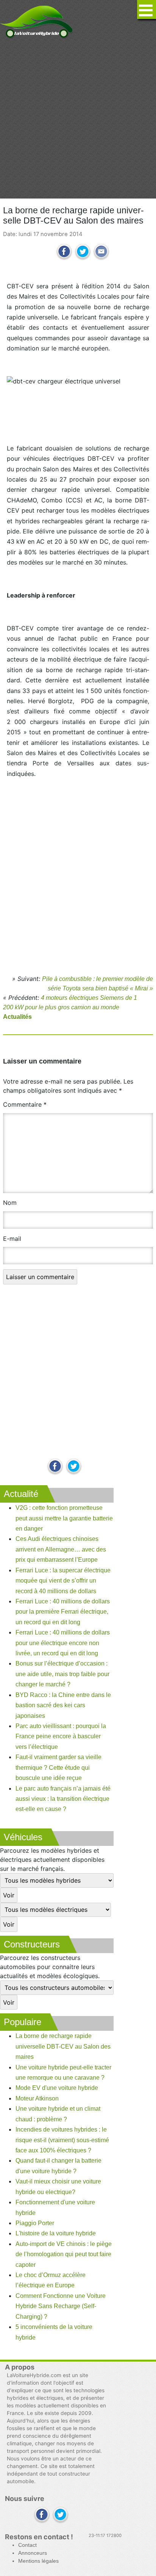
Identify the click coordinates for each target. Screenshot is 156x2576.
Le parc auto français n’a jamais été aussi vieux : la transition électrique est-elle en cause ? (63, 1799)
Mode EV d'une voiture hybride (57, 2088)
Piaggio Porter (35, 2223)
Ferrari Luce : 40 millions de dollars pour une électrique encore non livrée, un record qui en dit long (63, 1643)
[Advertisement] (78, 119)
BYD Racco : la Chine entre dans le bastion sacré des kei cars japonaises (63, 1705)
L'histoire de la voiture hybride (56, 2233)
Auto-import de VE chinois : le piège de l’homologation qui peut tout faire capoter (64, 2254)
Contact (27, 2545)
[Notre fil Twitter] (74, 1467)
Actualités (17, 1017)
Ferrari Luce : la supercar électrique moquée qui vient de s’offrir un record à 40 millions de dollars (63, 1581)
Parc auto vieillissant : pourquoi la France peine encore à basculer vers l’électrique (61, 1736)
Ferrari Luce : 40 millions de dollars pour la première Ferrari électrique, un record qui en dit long (63, 1612)
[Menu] (147, 9)
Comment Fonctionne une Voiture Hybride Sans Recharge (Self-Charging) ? (61, 2306)
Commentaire (25, 1104)
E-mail (12, 1239)
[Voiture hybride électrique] (37, 20)
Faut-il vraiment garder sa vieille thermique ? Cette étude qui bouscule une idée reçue (58, 1767)
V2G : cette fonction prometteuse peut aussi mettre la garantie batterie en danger (64, 1518)
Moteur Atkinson (37, 2098)
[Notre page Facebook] (55, 1467)
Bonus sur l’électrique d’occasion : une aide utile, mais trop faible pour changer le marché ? (62, 1674)
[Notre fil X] (60, 2515)
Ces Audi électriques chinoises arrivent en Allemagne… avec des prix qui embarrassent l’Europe (61, 1549)
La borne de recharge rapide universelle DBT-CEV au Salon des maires (63, 2046)
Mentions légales (38, 2561)
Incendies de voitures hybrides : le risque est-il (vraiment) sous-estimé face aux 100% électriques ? (62, 2140)
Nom (10, 1203)
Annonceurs (33, 2553)
